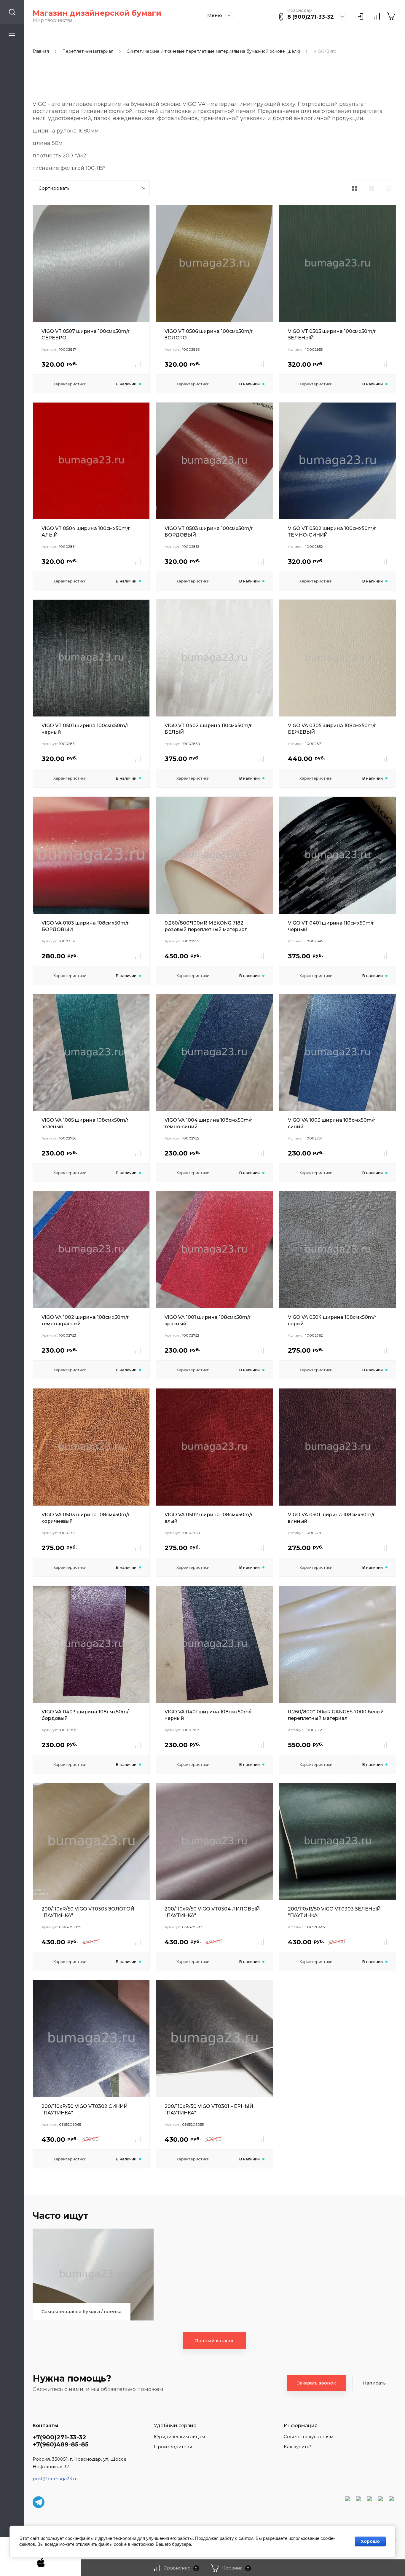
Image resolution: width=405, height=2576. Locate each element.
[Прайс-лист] (388, 188)
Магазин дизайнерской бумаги (97, 13)
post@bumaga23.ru (55, 2479)
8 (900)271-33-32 (311, 17)
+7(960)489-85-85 (61, 2444)
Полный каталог (214, 2340)
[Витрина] (355, 188)
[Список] (371, 188)
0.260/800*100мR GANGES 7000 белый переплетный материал (336, 1715)
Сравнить (138, 364)
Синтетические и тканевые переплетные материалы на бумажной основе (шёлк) (213, 51)
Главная (41, 51)
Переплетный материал (88, 51)
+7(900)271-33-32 (59, 2437)
